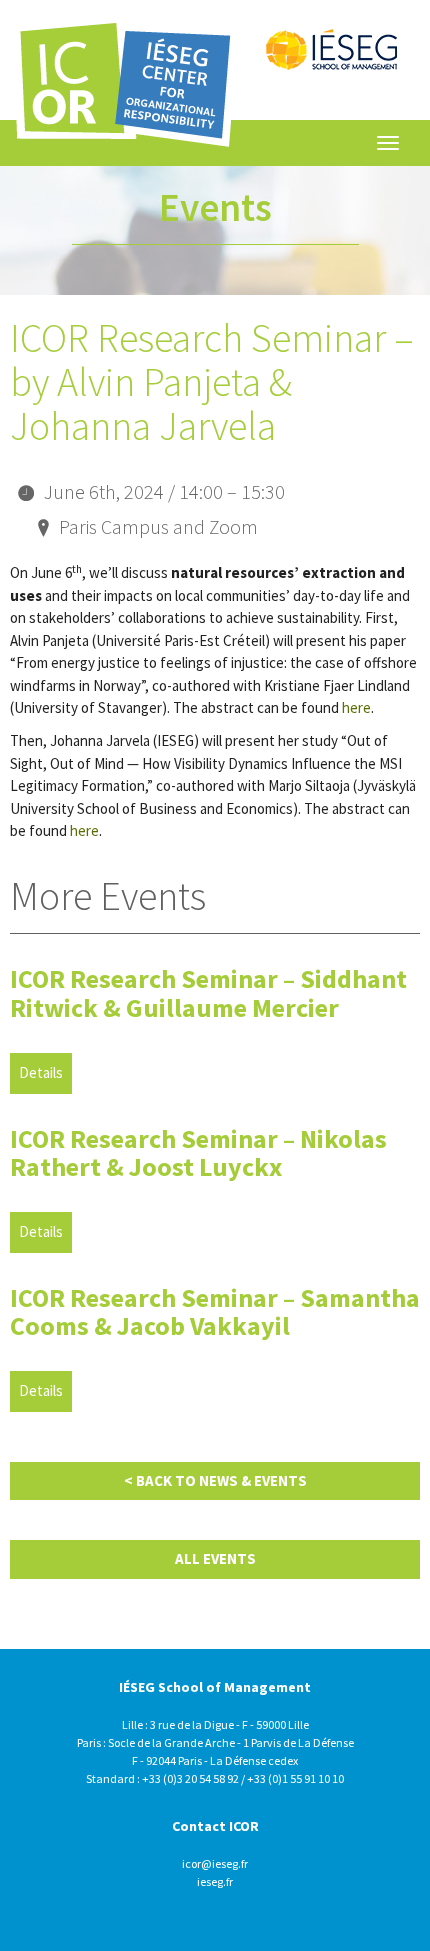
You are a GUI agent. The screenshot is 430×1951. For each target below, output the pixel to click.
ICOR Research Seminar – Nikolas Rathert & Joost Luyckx (198, 1153)
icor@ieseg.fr (215, 1863)
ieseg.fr (215, 1881)
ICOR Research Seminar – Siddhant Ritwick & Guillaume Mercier (208, 993)
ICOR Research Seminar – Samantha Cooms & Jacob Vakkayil (215, 1312)
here (356, 707)
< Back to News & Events (215, 1480)
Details (41, 1072)
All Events (215, 1558)
